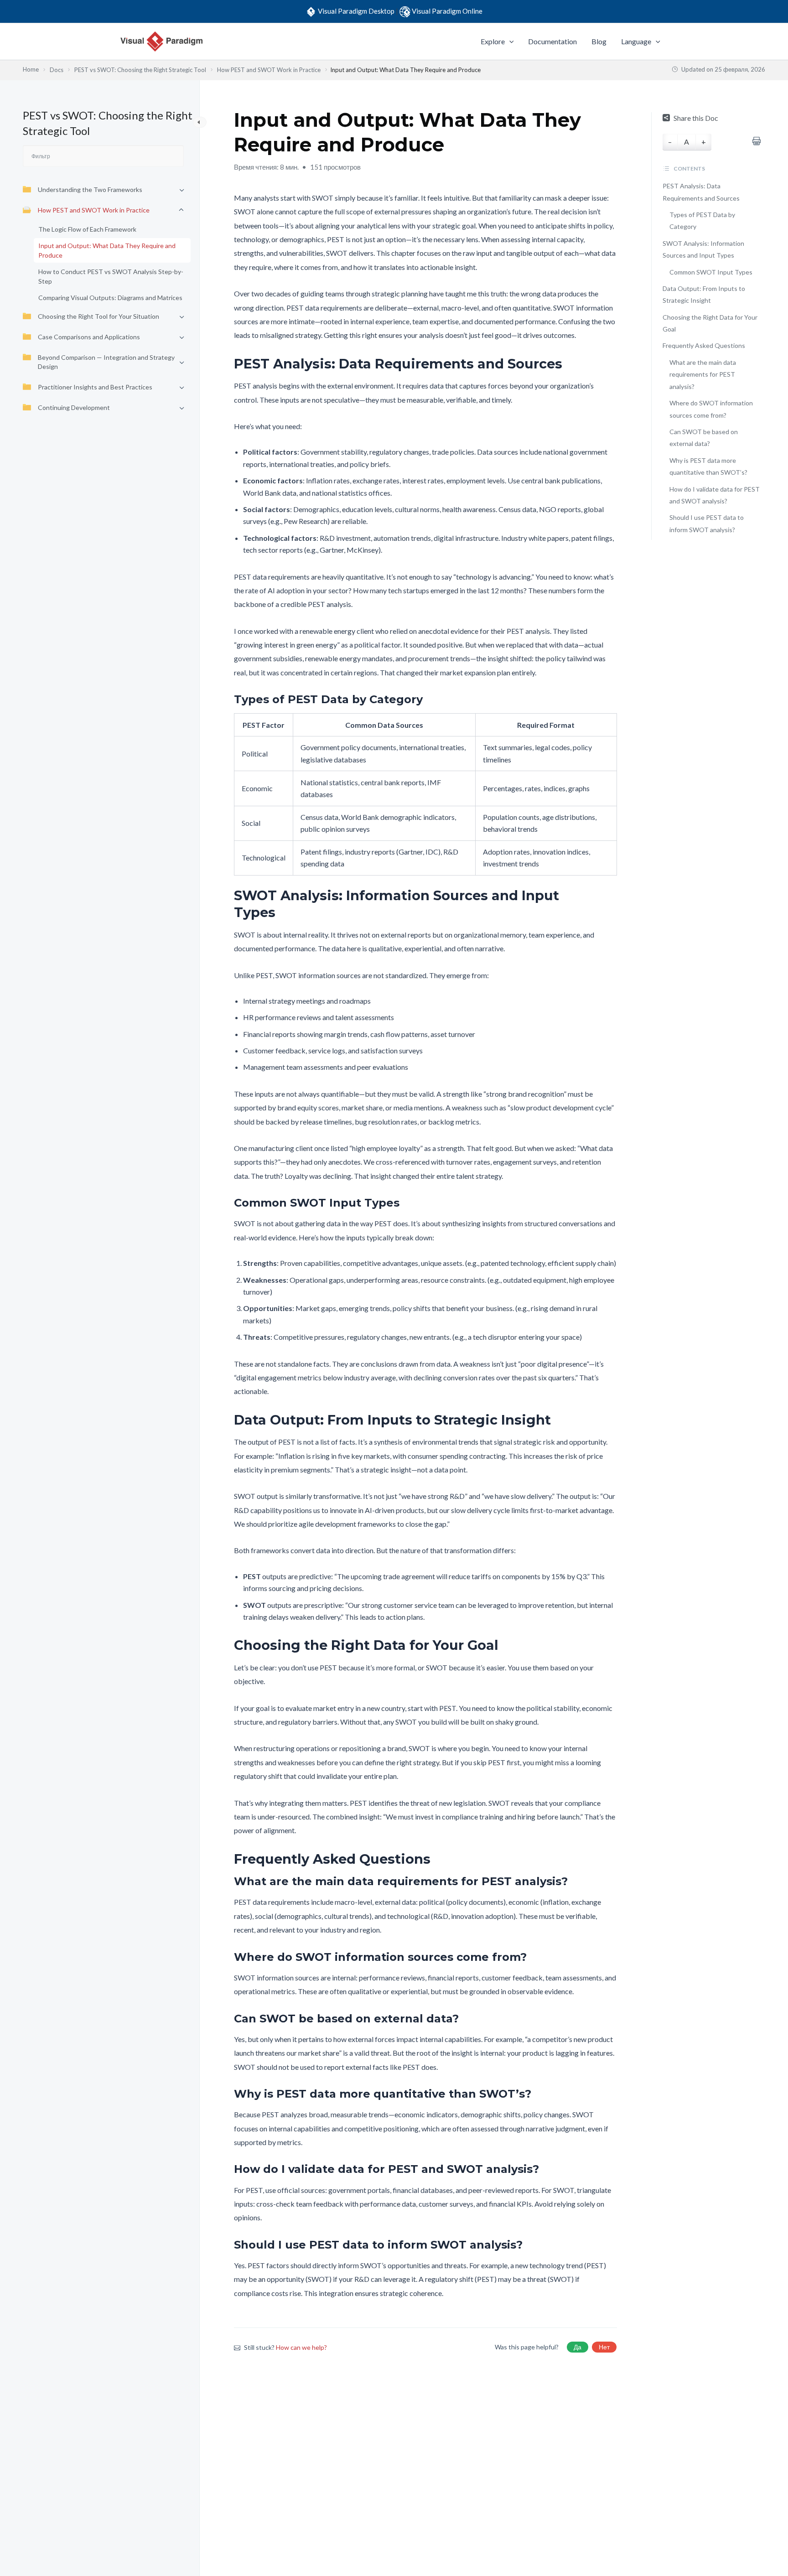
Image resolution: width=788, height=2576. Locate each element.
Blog (599, 41)
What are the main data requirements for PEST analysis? (703, 374)
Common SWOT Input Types (711, 272)
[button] (509, 41)
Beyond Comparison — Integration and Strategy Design (106, 362)
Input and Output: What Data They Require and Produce (107, 250)
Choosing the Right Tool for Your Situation (98, 316)
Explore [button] (493, 41)
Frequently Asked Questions (704, 345)
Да (578, 2347)
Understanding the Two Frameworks (90, 189)
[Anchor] (569, 364)
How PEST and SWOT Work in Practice (94, 210)
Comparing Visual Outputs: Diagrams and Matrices (110, 298)
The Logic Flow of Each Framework (87, 229)
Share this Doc (696, 118)
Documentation (552, 41)
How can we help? (301, 2347)
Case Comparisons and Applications (89, 337)
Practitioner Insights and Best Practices (95, 387)
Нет (604, 2347)
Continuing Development (74, 407)
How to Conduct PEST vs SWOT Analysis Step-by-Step (111, 276)
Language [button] (636, 41)
